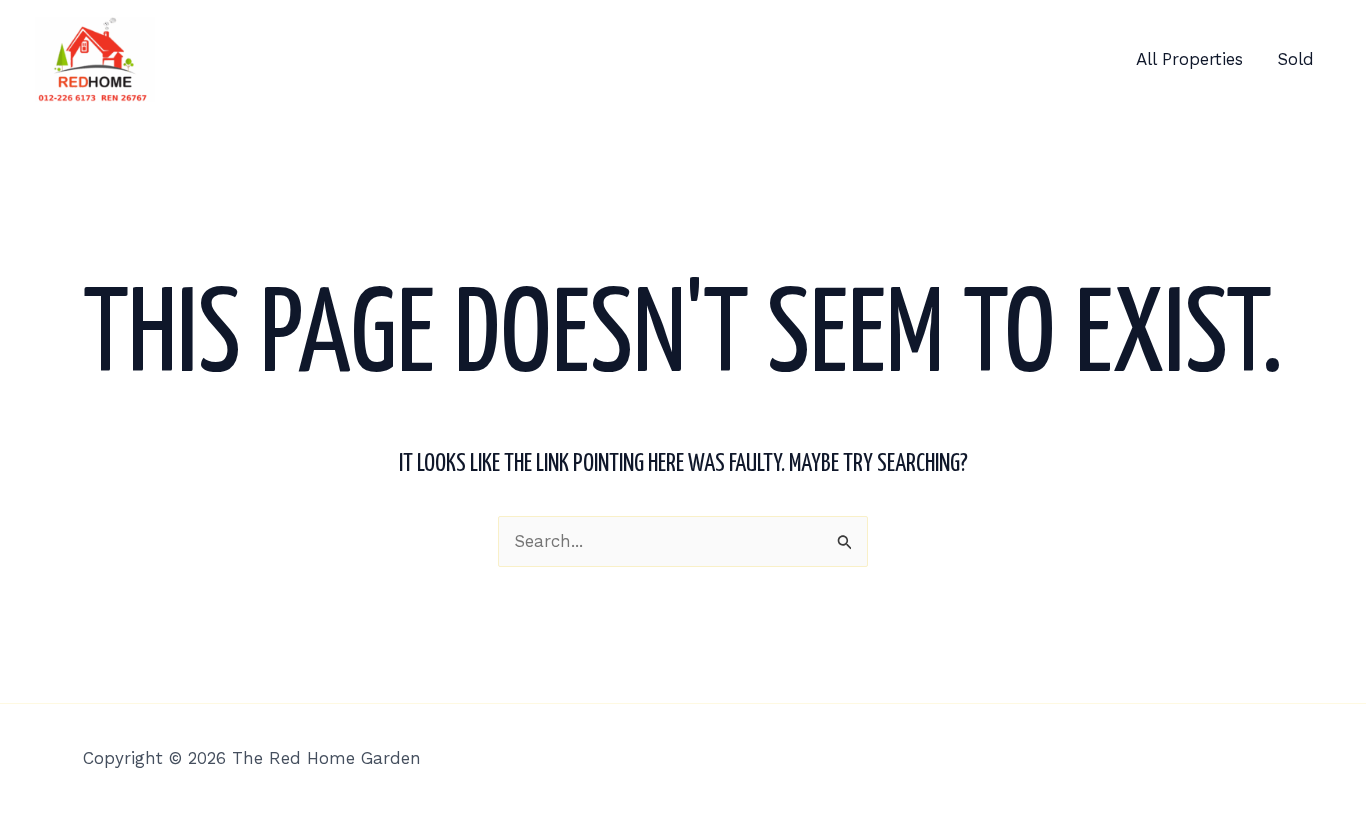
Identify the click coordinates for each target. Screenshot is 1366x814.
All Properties (1189, 59)
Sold (1295, 59)
